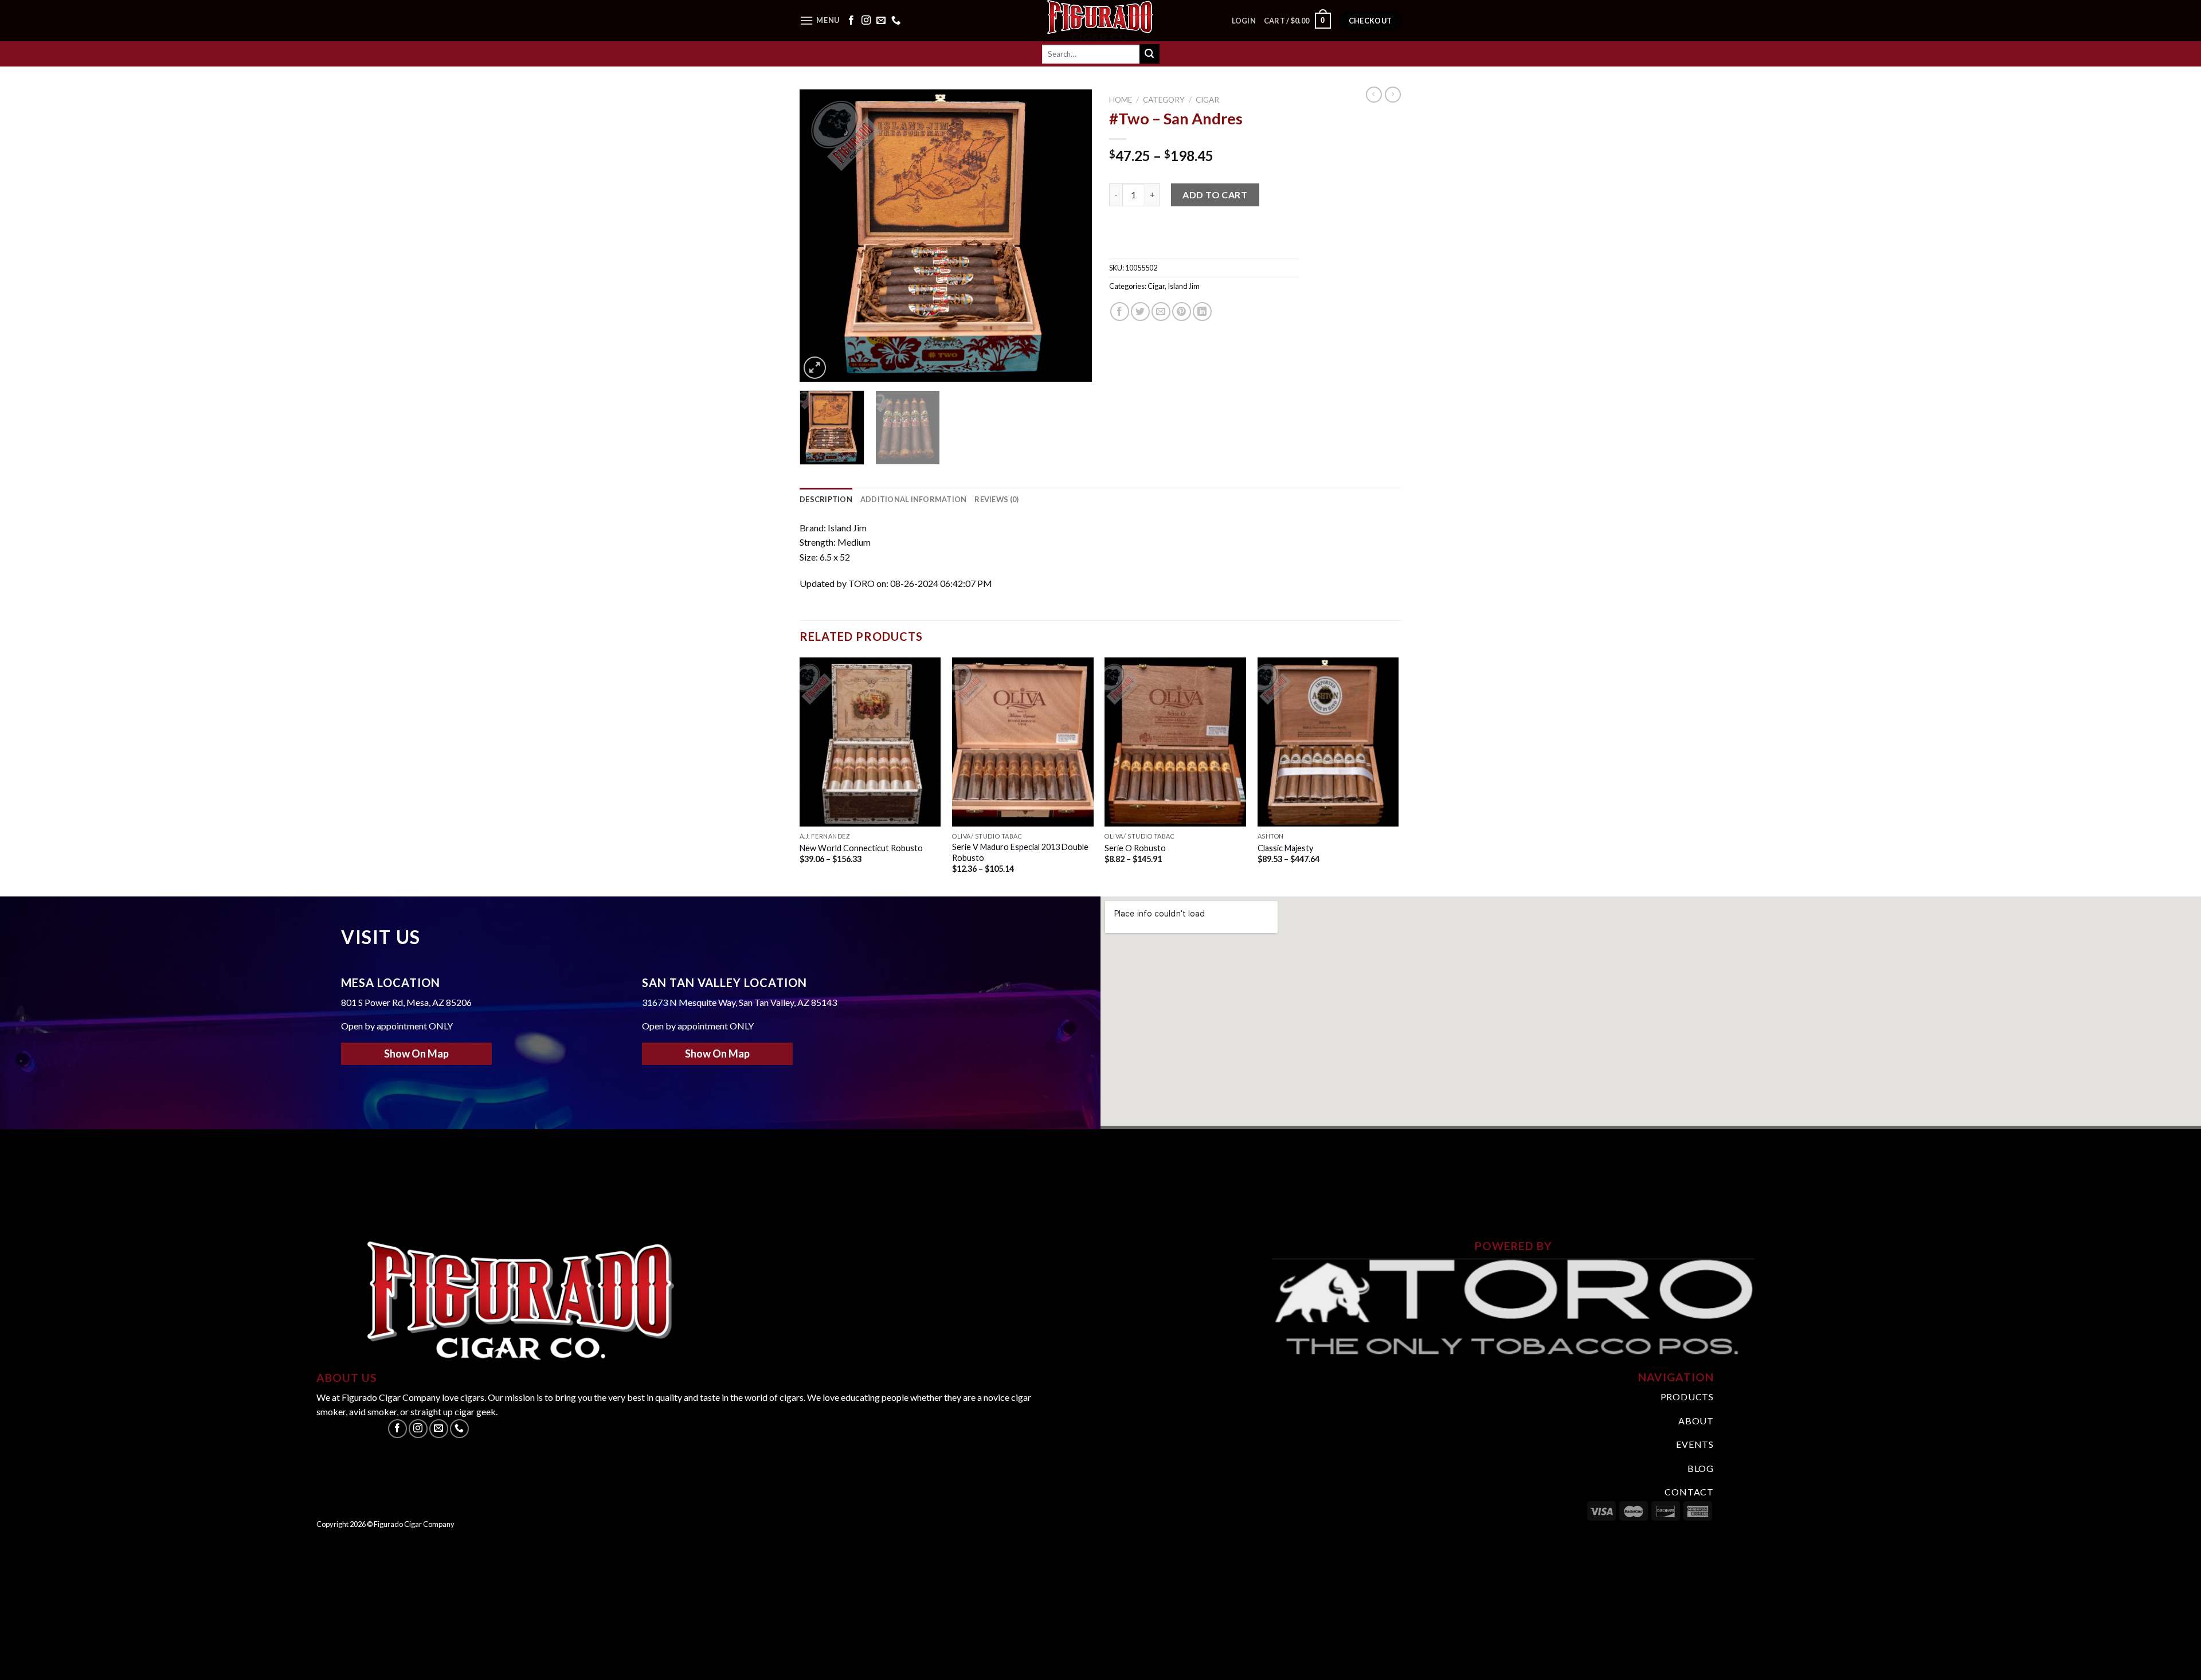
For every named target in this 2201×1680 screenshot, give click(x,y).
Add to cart (1215, 195)
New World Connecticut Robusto (861, 848)
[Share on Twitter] (1140, 312)
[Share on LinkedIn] (1202, 312)
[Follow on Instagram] (866, 21)
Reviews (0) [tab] (996, 499)
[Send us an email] (881, 21)
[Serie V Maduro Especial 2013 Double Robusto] (1023, 742)
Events (1695, 1444)
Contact (1689, 1492)
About (1696, 1421)
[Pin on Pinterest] (1182, 312)
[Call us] (896, 21)
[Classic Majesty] (1328, 742)
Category (1164, 100)
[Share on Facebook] (1120, 312)
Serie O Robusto (1136, 848)
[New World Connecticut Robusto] (870, 742)
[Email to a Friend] (1161, 312)
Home (1121, 100)
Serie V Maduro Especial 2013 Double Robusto (1020, 852)
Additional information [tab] (914, 499)
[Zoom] (815, 368)
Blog (1701, 1468)
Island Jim (1184, 286)
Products (1687, 1397)
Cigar (1207, 100)
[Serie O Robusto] (1175, 742)
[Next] (1072, 236)
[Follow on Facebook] (851, 21)
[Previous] (820, 236)
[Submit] (1149, 54)
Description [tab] (826, 499)
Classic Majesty (1285, 848)
